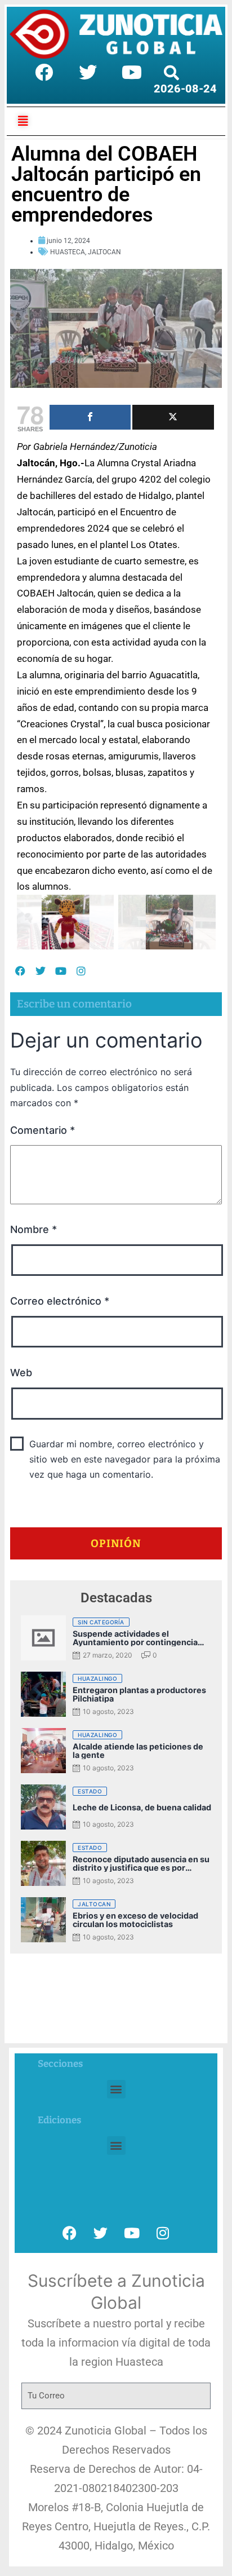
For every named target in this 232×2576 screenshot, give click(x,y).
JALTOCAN (104, 252)
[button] (116, 2089)
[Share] (90, 417)
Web (21, 1373)
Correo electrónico (60, 1301)
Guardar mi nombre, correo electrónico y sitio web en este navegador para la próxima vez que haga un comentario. (125, 1459)
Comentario (43, 1130)
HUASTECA (68, 252)
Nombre (34, 1229)
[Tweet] (173, 417)
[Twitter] (88, 72)
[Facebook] (44, 72)
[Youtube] (132, 72)
